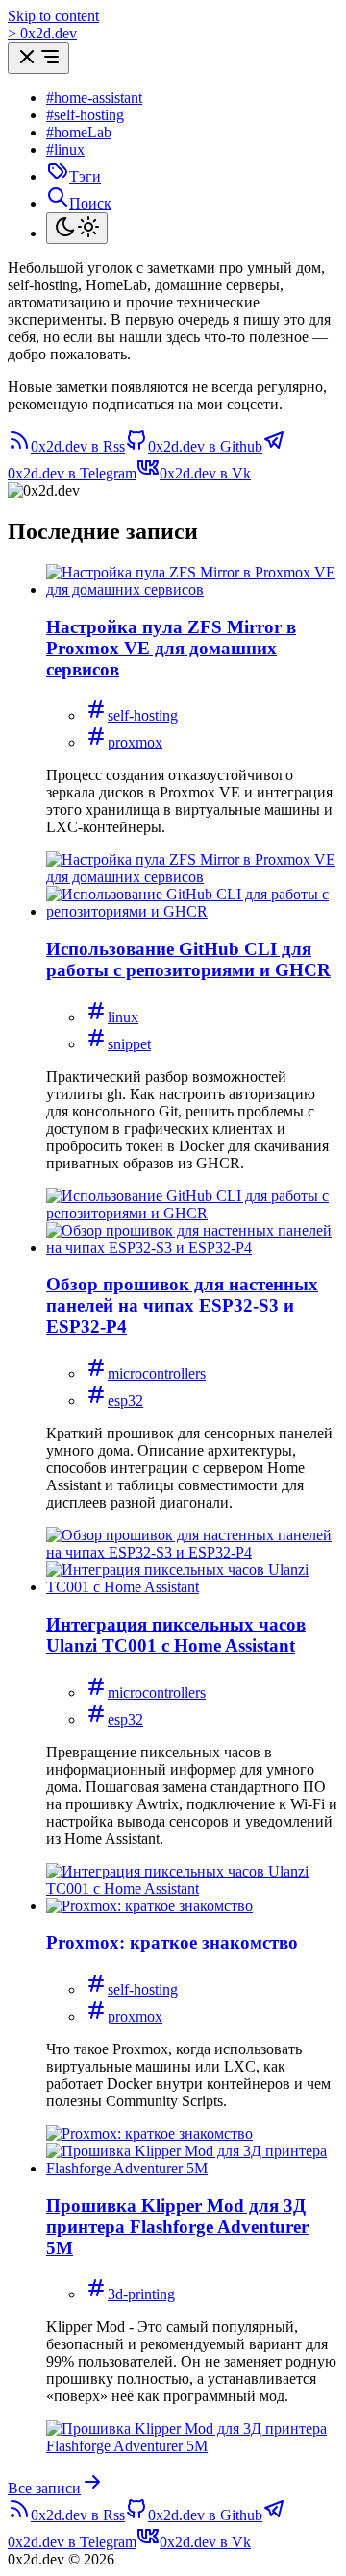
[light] (77, 228)
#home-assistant (94, 98)
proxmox (135, 742)
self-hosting (143, 715)
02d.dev (42, 33)
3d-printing (141, 2294)
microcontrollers (157, 1374)
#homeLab (79, 132)
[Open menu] (38, 58)
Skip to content (53, 16)
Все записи (44, 2488)
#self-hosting (85, 115)
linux (123, 1017)
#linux (65, 149)
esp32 (125, 1400)
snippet (129, 1044)
